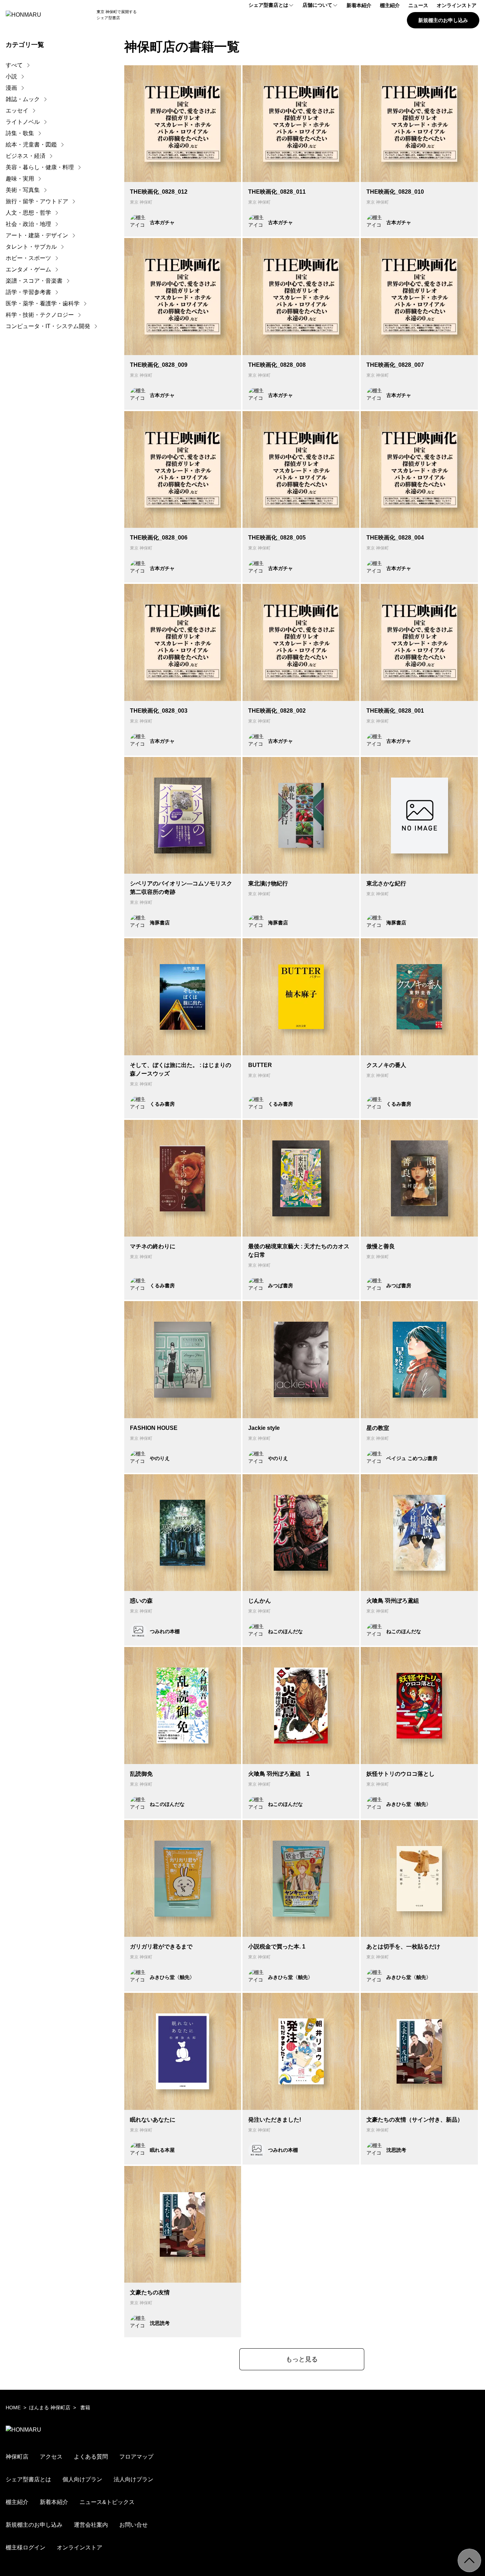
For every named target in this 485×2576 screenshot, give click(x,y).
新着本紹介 (359, 5)
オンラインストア (457, 5)
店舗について (317, 5)
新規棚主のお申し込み (443, 20)
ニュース (418, 5)
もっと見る (302, 2359)
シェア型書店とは (268, 5)
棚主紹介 (390, 5)
